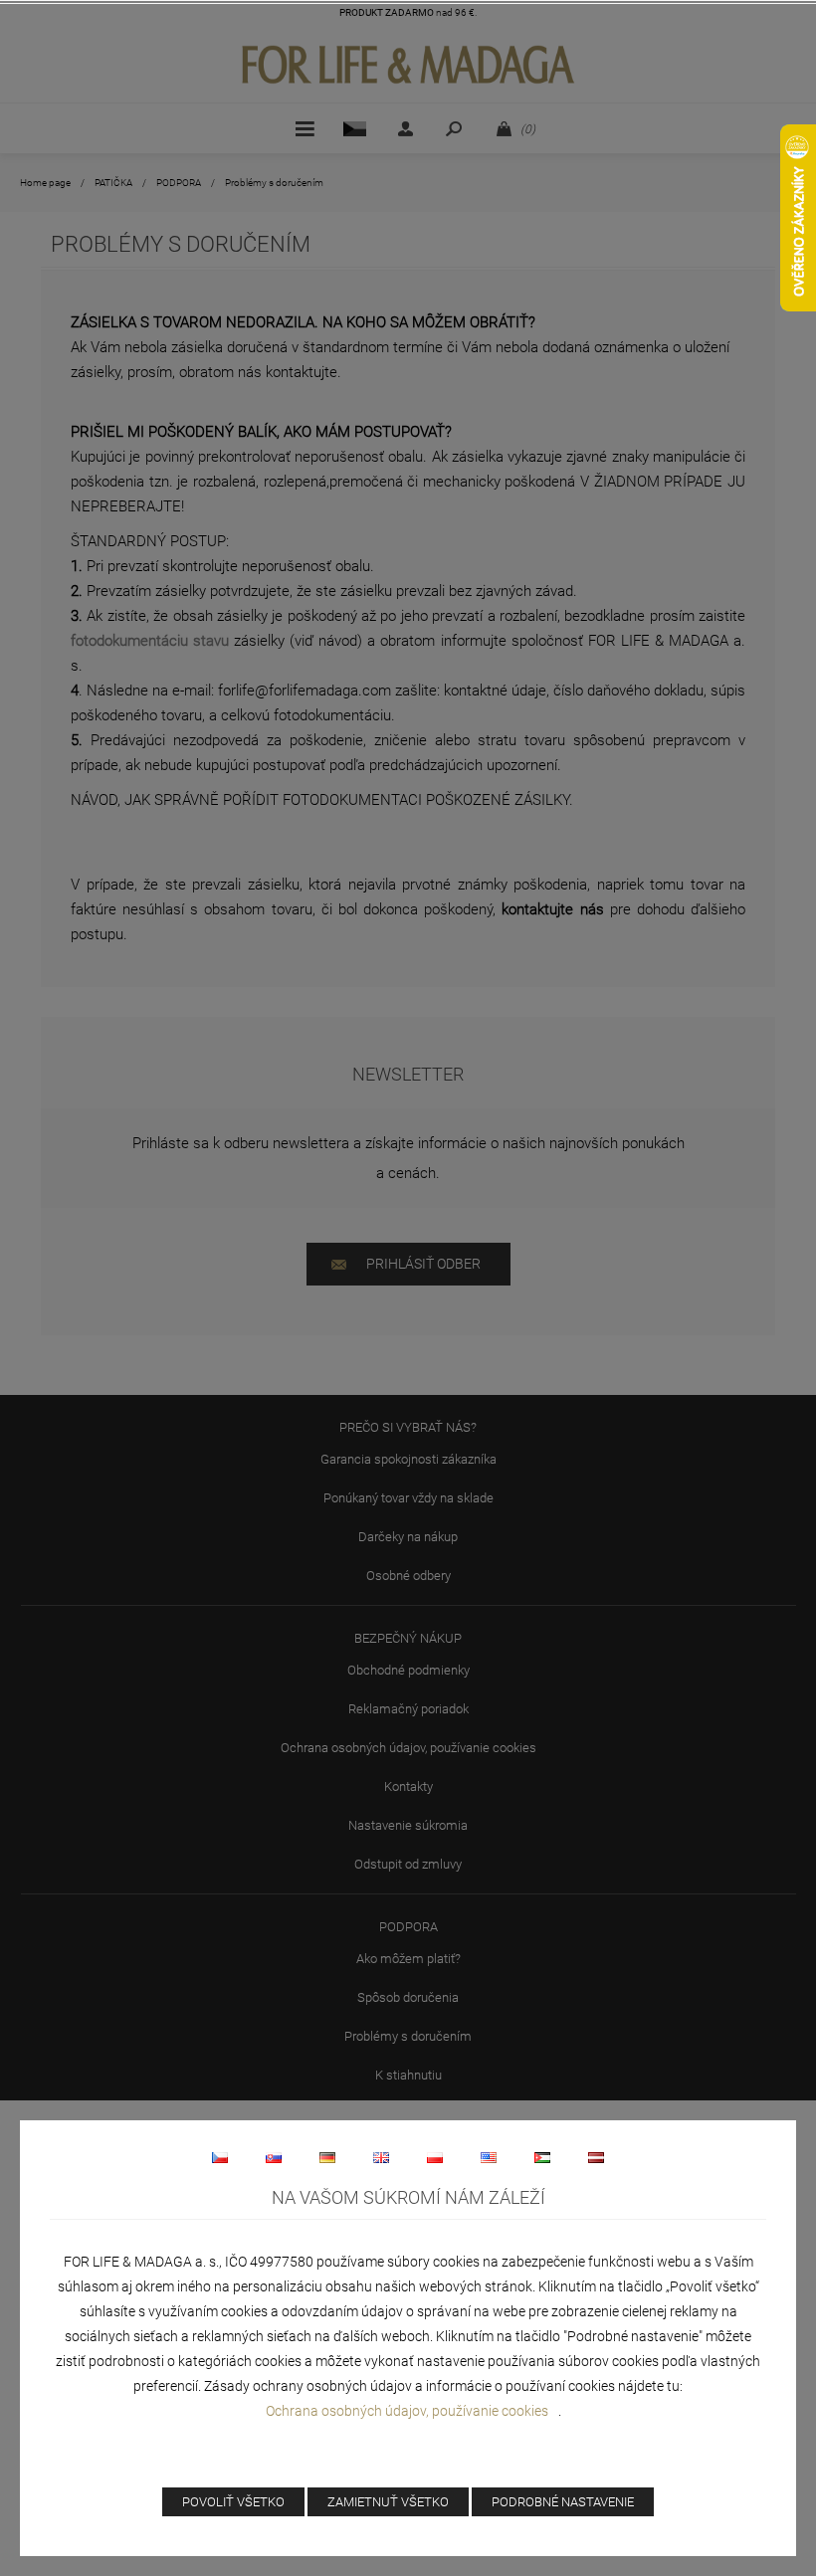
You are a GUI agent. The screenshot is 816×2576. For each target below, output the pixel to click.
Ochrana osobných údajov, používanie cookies (407, 2411)
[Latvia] (596, 2157)
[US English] (489, 2157)
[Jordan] (542, 2157)
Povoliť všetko (233, 2502)
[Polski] (435, 2157)
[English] (381, 2157)
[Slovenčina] (274, 2157)
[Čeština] (220, 2157)
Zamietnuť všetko (388, 2502)
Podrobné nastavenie (563, 2502)
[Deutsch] (327, 2157)
